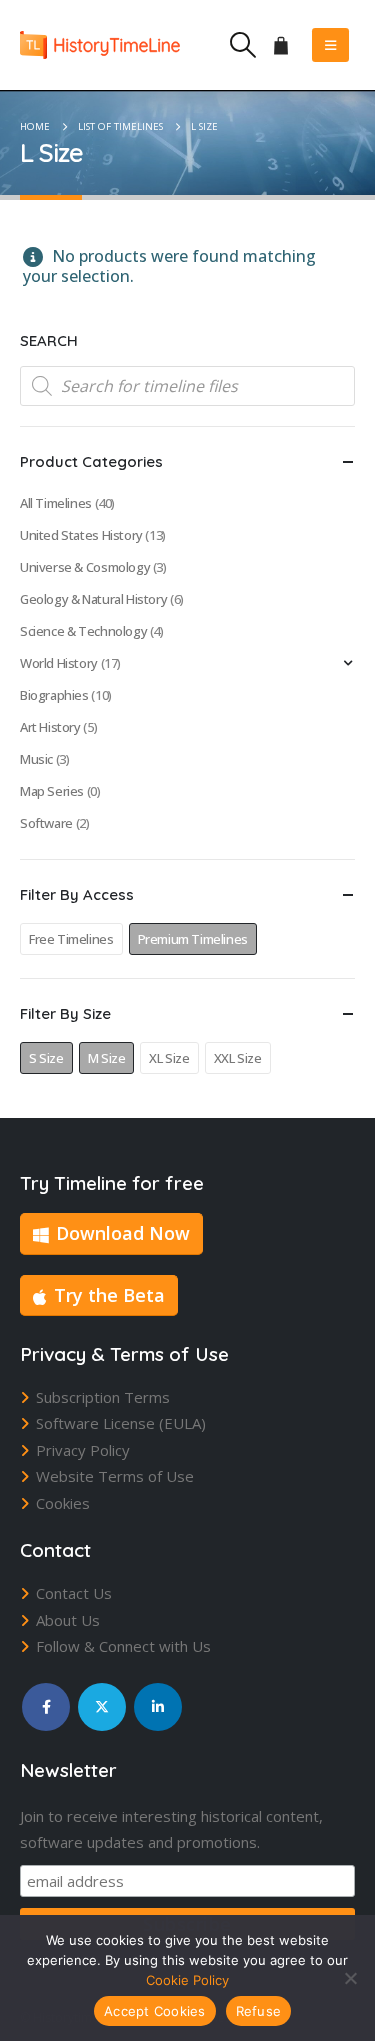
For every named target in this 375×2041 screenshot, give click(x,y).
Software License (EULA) (121, 1423)
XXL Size (238, 1058)
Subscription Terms (103, 1397)
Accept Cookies (155, 2011)
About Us (68, 1620)
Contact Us (74, 1593)
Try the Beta (109, 1295)
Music (36, 759)
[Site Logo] (100, 44)
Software (46, 823)
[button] (242, 45)
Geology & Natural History (93, 599)
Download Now (123, 1233)
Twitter (102, 1707)
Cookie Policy (187, 1980)
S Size (46, 1058)
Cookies (63, 1503)
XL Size (169, 1058)
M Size (107, 1058)
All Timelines (56, 503)
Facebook (46, 1707)
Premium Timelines (193, 939)
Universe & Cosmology (85, 567)
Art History (50, 727)
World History (59, 663)
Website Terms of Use (115, 1476)
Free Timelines (71, 939)
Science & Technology (83, 631)
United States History (81, 535)
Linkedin (158, 1707)
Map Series (52, 791)
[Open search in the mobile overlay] (187, 386)
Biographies (54, 695)
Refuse (259, 2011)
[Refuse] (350, 1978)
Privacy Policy (83, 1450)
